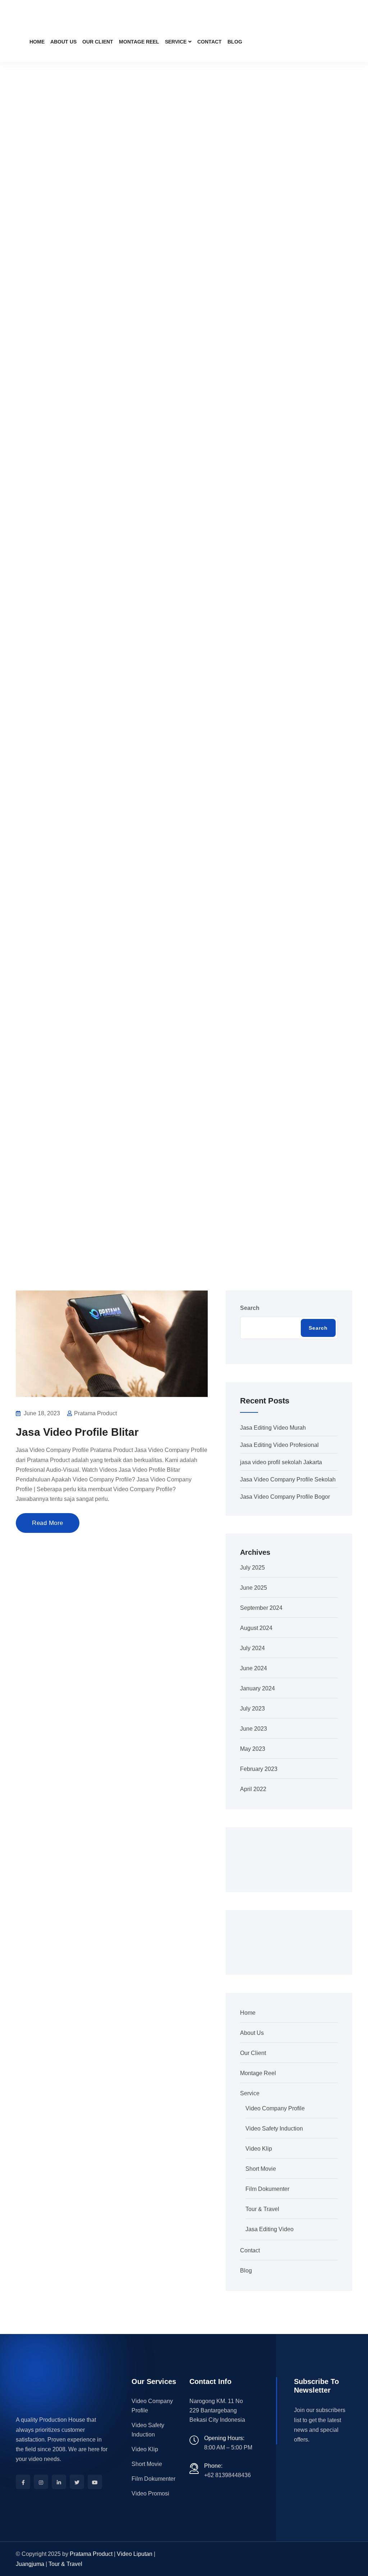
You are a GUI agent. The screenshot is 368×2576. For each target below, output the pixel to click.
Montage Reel (139, 42)
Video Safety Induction (274, 2129)
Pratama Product (91, 2554)
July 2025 (252, 1568)
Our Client (98, 42)
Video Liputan (135, 2554)
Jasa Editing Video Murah (273, 1428)
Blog (235, 42)
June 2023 (254, 1729)
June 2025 (254, 1588)
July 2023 (252, 1709)
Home (37, 42)
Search (250, 1308)
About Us (63, 42)
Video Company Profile (275, 2108)
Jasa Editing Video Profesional (279, 1445)
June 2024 (254, 1668)
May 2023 (253, 1749)
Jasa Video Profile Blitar (77, 1432)
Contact (210, 42)
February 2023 (259, 1769)
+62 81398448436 (227, 2475)
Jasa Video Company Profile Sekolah (288, 1479)
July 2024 (252, 1648)
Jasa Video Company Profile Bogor (285, 1497)
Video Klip (259, 2149)
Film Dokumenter (267, 2189)
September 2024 (261, 1608)
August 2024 (256, 1628)
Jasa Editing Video (270, 2229)
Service (176, 42)
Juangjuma (30, 2564)
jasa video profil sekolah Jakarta (281, 1462)
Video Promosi (150, 2493)
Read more (48, 1523)
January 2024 (257, 1688)
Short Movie (261, 2169)
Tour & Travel (262, 2209)
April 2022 (253, 1789)
